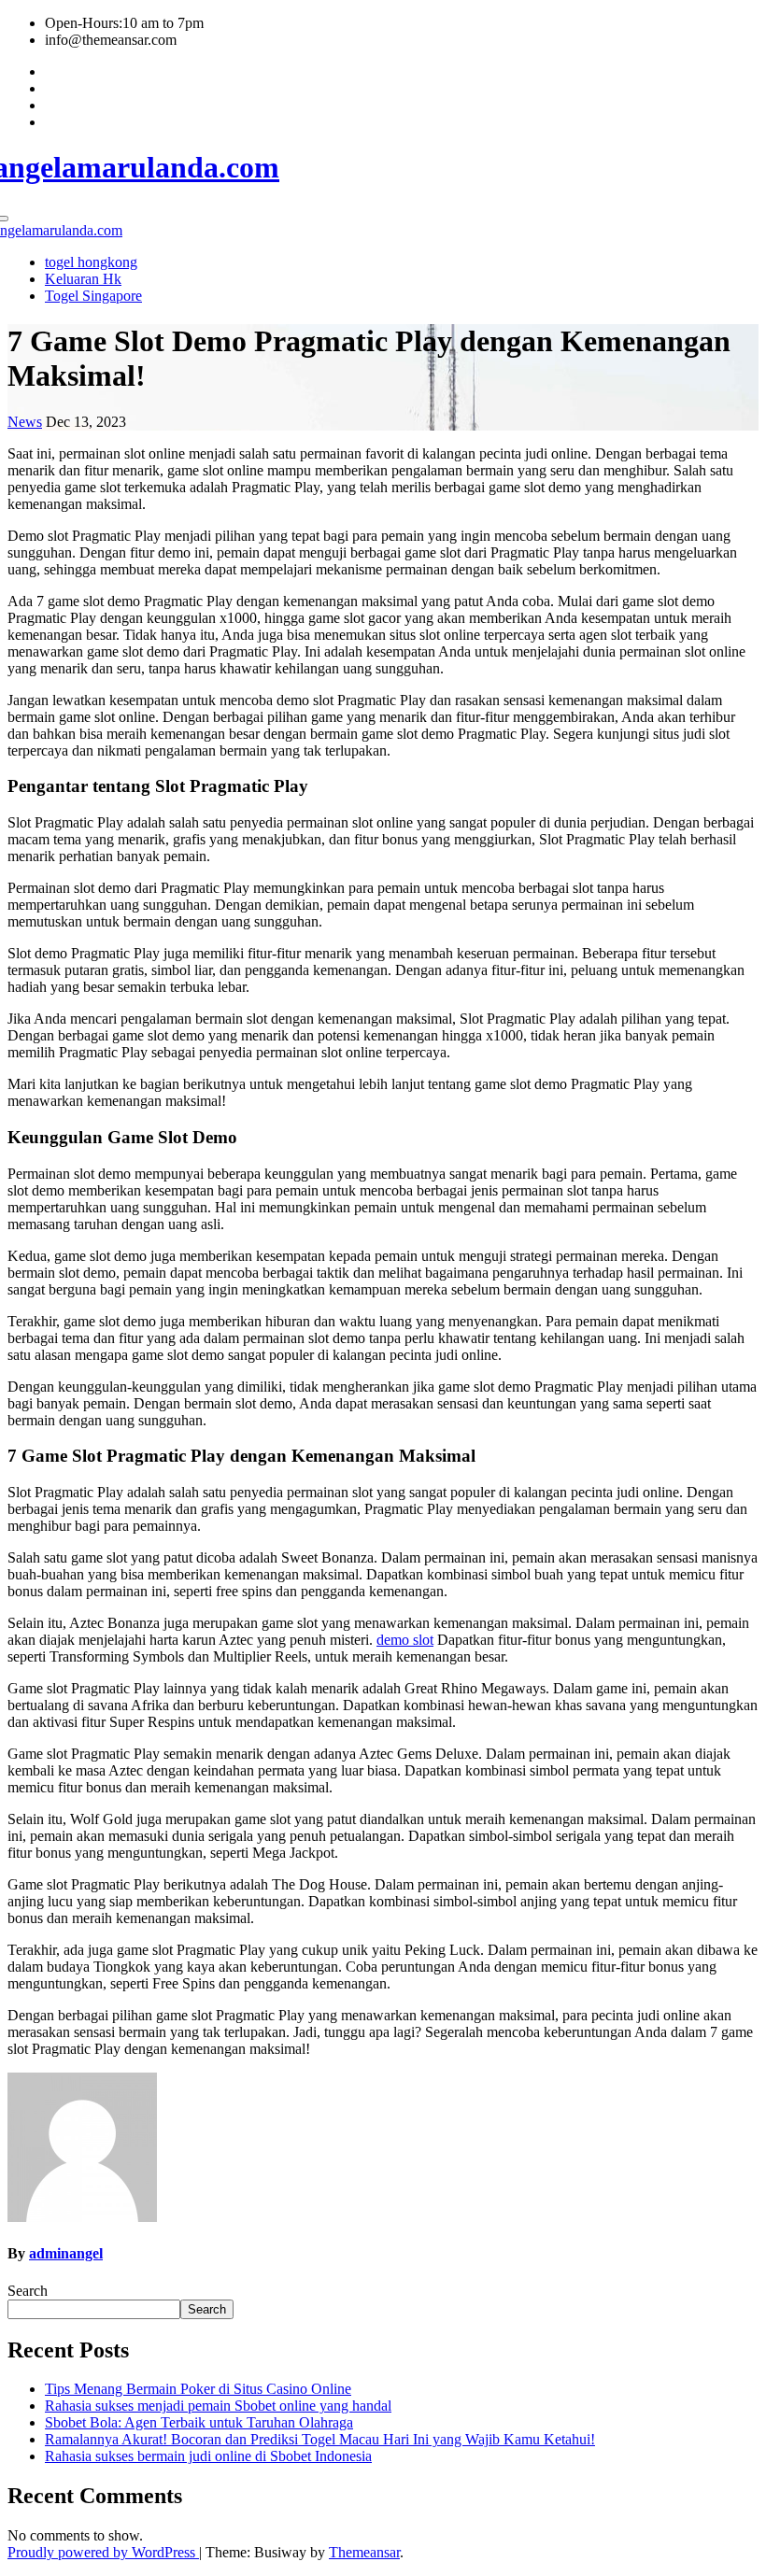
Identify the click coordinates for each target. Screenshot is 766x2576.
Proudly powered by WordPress (103, 2552)
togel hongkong (91, 262)
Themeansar (364, 2552)
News (25, 422)
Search (28, 2291)
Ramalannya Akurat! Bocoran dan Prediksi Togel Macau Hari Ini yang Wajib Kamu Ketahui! (320, 2439)
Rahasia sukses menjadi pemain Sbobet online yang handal (218, 2406)
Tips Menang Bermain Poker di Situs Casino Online (198, 2389)
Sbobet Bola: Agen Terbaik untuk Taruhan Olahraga (199, 2422)
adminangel (66, 2253)
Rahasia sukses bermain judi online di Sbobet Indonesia (208, 2456)
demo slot (405, 1640)
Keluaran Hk (83, 279)
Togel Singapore (93, 296)
